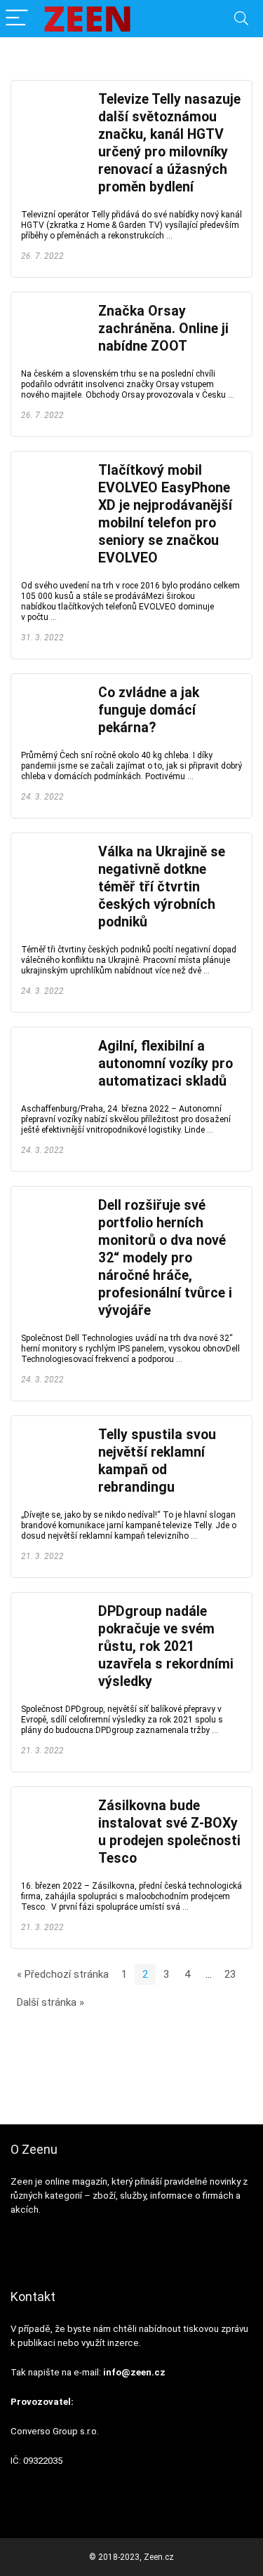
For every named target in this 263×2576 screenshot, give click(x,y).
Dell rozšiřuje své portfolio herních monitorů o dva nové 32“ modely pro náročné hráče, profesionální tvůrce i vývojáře (165, 1258)
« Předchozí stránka (63, 1974)
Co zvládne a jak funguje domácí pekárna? (149, 710)
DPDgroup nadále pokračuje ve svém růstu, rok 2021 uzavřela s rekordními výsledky (166, 1646)
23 (230, 1974)
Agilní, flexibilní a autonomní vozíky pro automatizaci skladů (166, 1064)
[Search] (241, 19)
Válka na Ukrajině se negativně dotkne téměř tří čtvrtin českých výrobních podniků (162, 887)
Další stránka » (50, 2002)
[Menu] (17, 19)
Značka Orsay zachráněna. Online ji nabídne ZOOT (163, 329)
